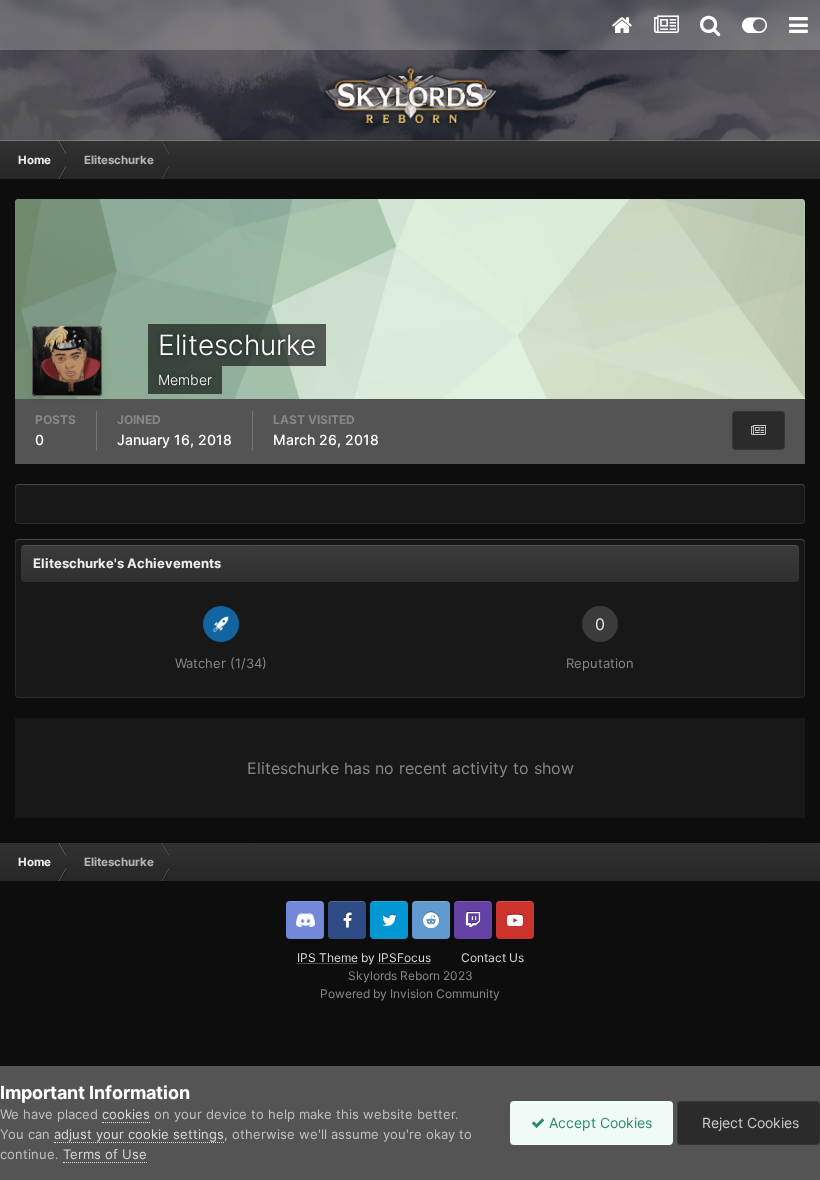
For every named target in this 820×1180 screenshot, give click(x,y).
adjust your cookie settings (139, 1134)
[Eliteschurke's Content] (758, 430)
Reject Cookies (748, 1122)
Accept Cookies (598, 1122)
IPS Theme (327, 957)
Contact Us (492, 957)
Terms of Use (105, 1154)
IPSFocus (404, 957)
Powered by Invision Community (410, 993)
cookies (126, 1114)
